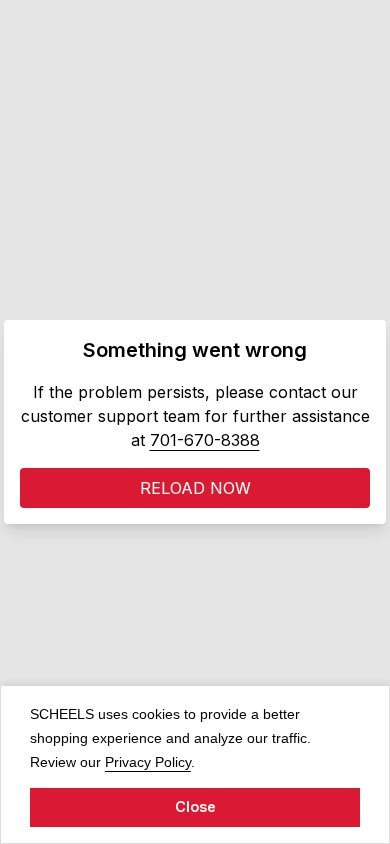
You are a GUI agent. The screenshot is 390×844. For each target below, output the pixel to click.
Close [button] (195, 806)
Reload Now (195, 488)
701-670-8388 (205, 440)
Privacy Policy (148, 761)
